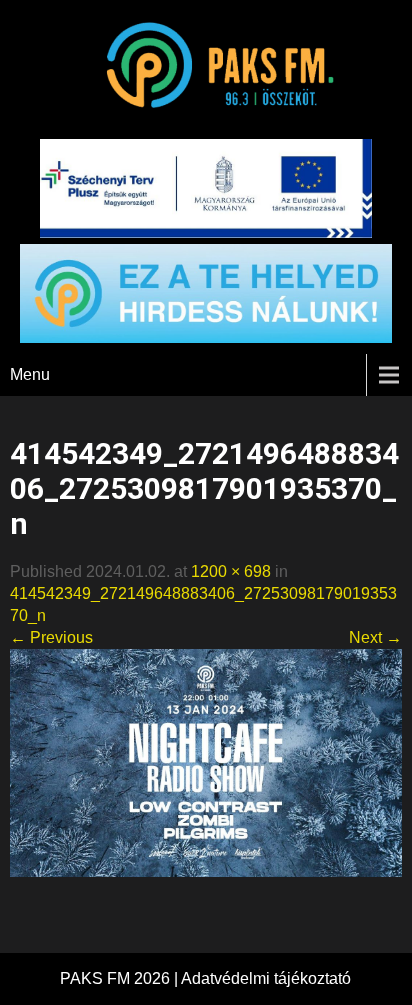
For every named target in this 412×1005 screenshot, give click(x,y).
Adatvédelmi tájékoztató (266, 978)
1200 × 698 (231, 571)
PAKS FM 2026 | (120, 978)
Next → (375, 637)
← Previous (51, 637)
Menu (30, 374)
